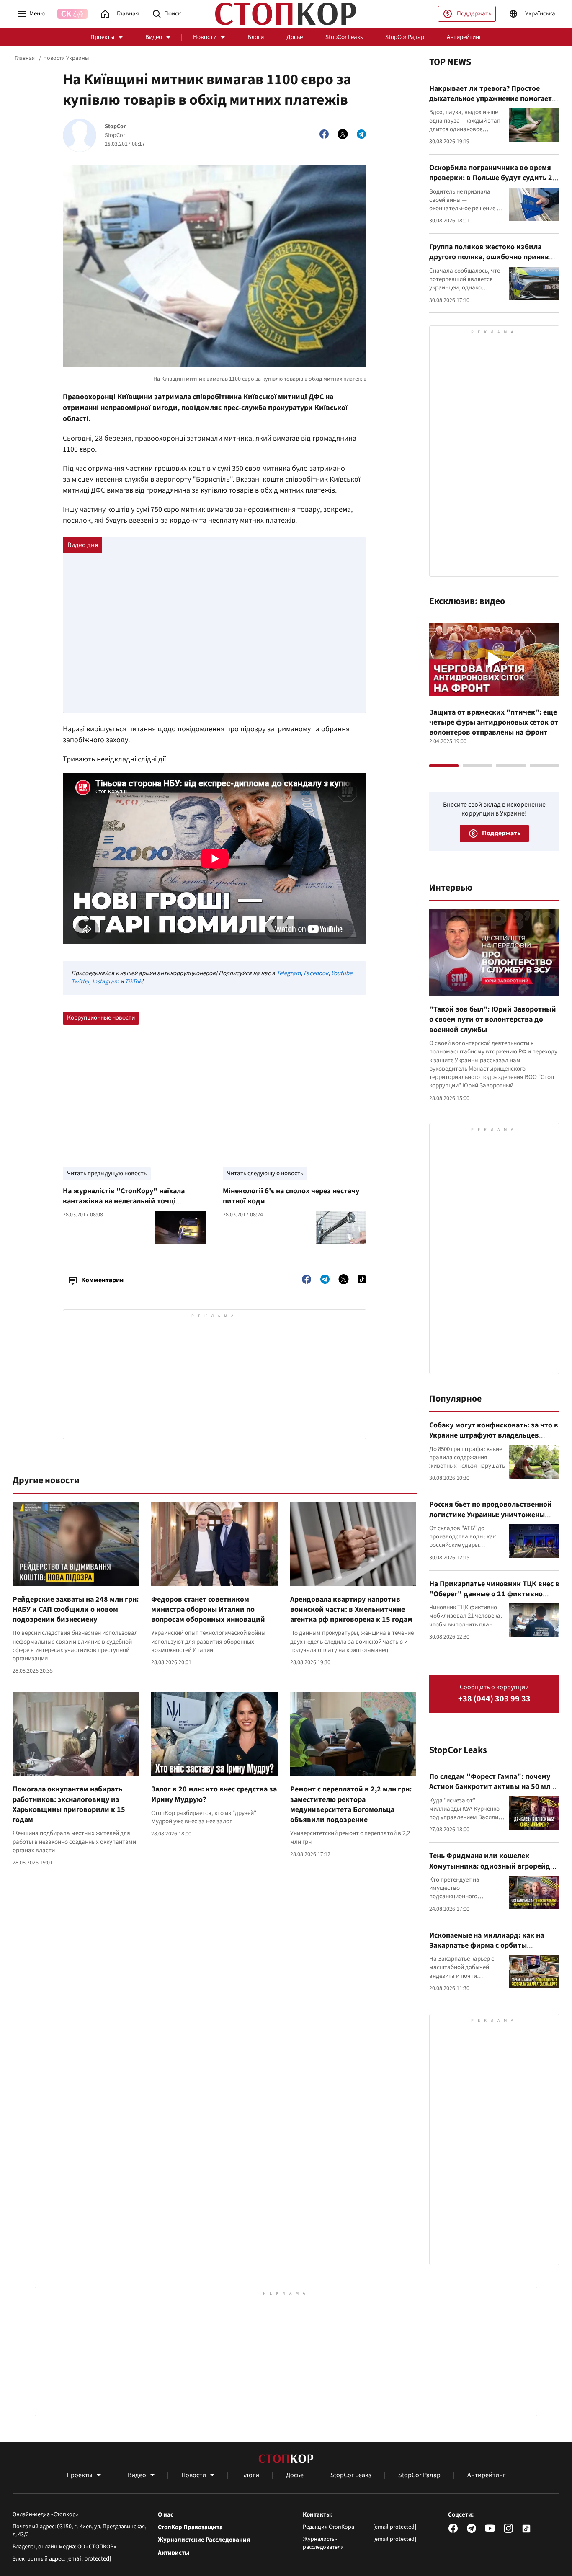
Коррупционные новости (101, 1018)
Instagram (106, 982)
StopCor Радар (405, 37)
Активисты (174, 2553)
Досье (295, 37)
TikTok (133, 982)
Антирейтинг (464, 37)
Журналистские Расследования (204, 2540)
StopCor (115, 127)
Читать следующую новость (265, 1173)
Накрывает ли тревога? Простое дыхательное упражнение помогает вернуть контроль (491, 99)
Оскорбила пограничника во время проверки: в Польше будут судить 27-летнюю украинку (494, 178)
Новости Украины (66, 58)
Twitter (80, 982)
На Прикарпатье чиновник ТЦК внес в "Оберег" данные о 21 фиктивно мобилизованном (494, 1594)
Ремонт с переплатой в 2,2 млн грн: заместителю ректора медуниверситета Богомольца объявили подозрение (351, 1804)
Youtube (342, 973)
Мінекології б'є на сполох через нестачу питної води (291, 1196)
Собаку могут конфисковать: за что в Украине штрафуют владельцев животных (494, 1435)
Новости (205, 37)
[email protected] (89, 2559)
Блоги (256, 37)
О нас (166, 2515)
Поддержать (474, 14)
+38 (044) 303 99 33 (494, 1699)
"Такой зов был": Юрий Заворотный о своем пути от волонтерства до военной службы (493, 1020)
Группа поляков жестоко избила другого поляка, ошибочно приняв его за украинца (489, 257)
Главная (25, 58)
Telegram (289, 973)
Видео (154, 37)
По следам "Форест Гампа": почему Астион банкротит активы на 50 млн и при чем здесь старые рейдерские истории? (492, 1792)
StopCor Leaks (344, 37)
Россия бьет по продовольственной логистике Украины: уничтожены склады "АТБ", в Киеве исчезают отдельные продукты (491, 1520)
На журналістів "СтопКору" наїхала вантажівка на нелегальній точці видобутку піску (124, 1201)
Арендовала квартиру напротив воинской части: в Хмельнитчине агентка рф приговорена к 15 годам (351, 1610)
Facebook (316, 973)
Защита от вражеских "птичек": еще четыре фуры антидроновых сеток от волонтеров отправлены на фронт (494, 723)
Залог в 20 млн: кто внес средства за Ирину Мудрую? (214, 1794)
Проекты (102, 37)
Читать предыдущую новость (107, 1173)
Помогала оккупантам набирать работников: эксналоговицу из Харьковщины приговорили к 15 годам (69, 1804)
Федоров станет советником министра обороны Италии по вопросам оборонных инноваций (208, 1610)
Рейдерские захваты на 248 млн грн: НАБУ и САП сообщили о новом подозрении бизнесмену (76, 1610)
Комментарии (102, 1280)
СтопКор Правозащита (190, 2527)
